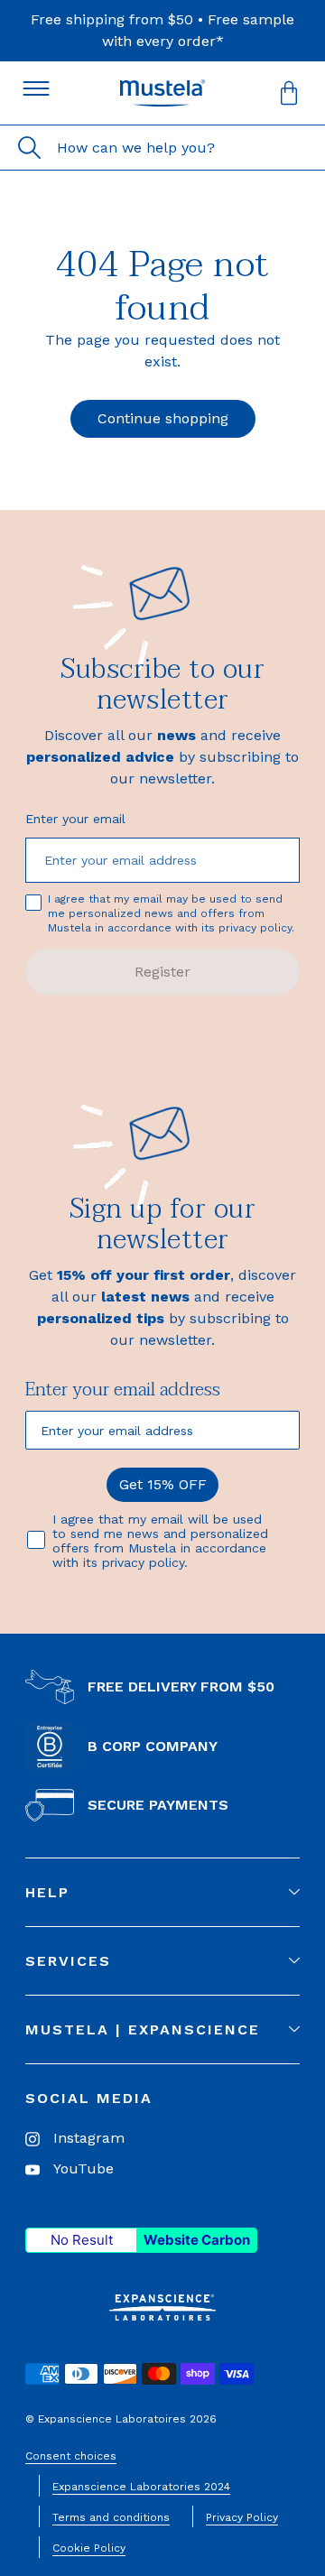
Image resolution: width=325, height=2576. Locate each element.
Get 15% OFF (163, 1484)
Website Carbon (197, 2240)
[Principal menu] (36, 88)
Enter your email (75, 819)
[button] (289, 93)
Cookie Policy (89, 2548)
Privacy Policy (242, 2517)
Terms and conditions (111, 2517)
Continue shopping (163, 418)
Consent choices (71, 2456)
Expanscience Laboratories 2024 (141, 2487)
